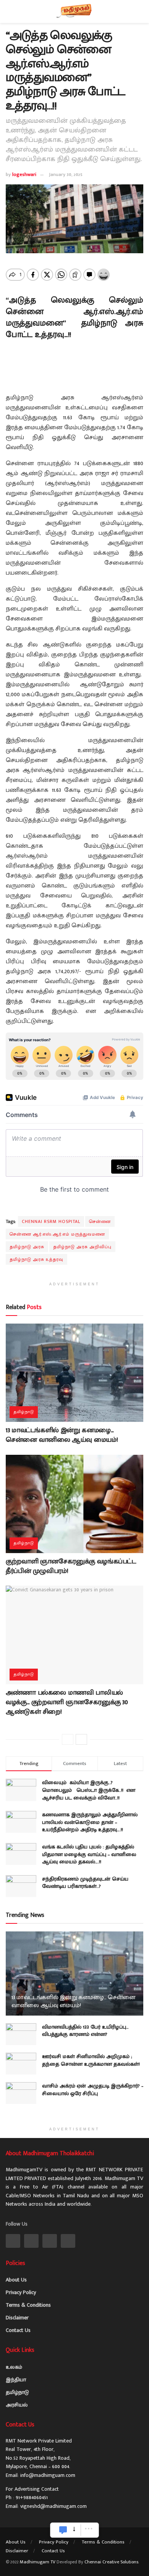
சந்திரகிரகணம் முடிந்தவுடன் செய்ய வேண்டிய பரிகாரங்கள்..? (85, 1883)
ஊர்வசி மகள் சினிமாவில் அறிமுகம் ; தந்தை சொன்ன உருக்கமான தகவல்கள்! (91, 2060)
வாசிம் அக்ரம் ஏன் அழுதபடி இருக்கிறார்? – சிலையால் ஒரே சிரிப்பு (93, 2090)
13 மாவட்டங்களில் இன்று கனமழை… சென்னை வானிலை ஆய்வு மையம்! (62, 1435)
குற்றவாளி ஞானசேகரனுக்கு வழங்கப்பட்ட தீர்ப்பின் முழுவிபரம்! (71, 1566)
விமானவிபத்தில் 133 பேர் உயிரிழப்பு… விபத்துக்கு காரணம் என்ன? (85, 2031)
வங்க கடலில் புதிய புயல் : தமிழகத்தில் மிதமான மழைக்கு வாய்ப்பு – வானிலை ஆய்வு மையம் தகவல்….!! (89, 1854)
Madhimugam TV (38, 2562)
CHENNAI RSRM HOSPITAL (51, 1221)
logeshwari (24, 174)
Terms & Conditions (28, 2305)
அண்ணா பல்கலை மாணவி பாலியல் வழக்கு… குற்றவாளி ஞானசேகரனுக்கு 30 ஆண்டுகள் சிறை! (67, 1702)
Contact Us (18, 2330)
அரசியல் (17, 2405)
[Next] (81, 1739)
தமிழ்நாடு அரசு (27, 1247)
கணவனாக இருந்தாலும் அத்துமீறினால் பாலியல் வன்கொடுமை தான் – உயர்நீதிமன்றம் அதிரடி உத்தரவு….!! (90, 1822)
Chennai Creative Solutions (111, 2562)
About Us (16, 2280)
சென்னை (100, 1221)
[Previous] (68, 1739)
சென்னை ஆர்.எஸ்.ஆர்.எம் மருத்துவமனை (57, 1234)
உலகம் (14, 2367)
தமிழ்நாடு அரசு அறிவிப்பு (82, 1247)
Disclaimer (17, 2318)
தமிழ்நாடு (24, 1412)
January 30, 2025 (66, 174)
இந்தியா (16, 2380)
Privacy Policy (21, 2292)
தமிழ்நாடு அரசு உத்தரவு (36, 1259)
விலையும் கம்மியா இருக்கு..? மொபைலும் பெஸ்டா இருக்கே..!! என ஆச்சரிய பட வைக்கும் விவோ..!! (89, 1790)
